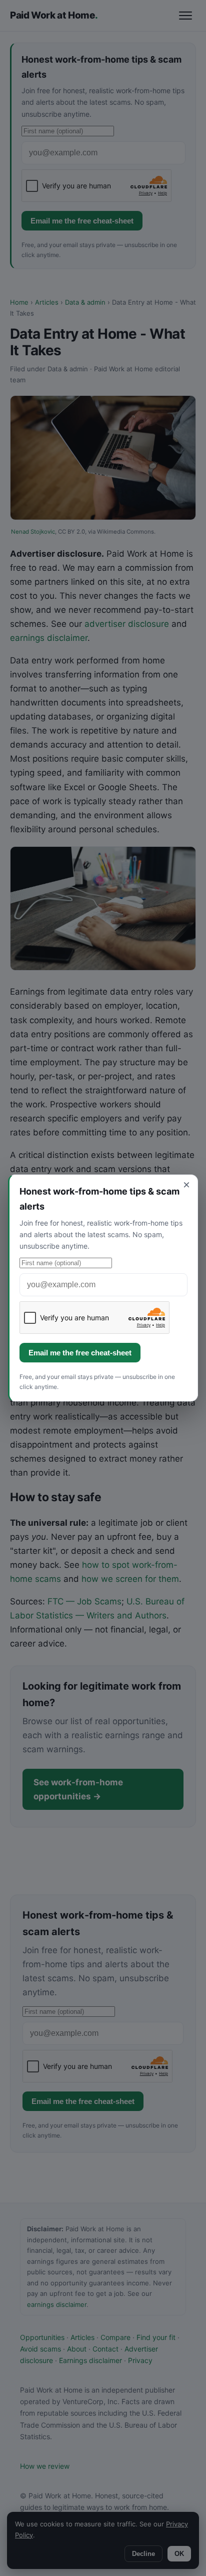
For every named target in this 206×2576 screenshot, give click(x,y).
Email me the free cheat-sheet (80, 1353)
